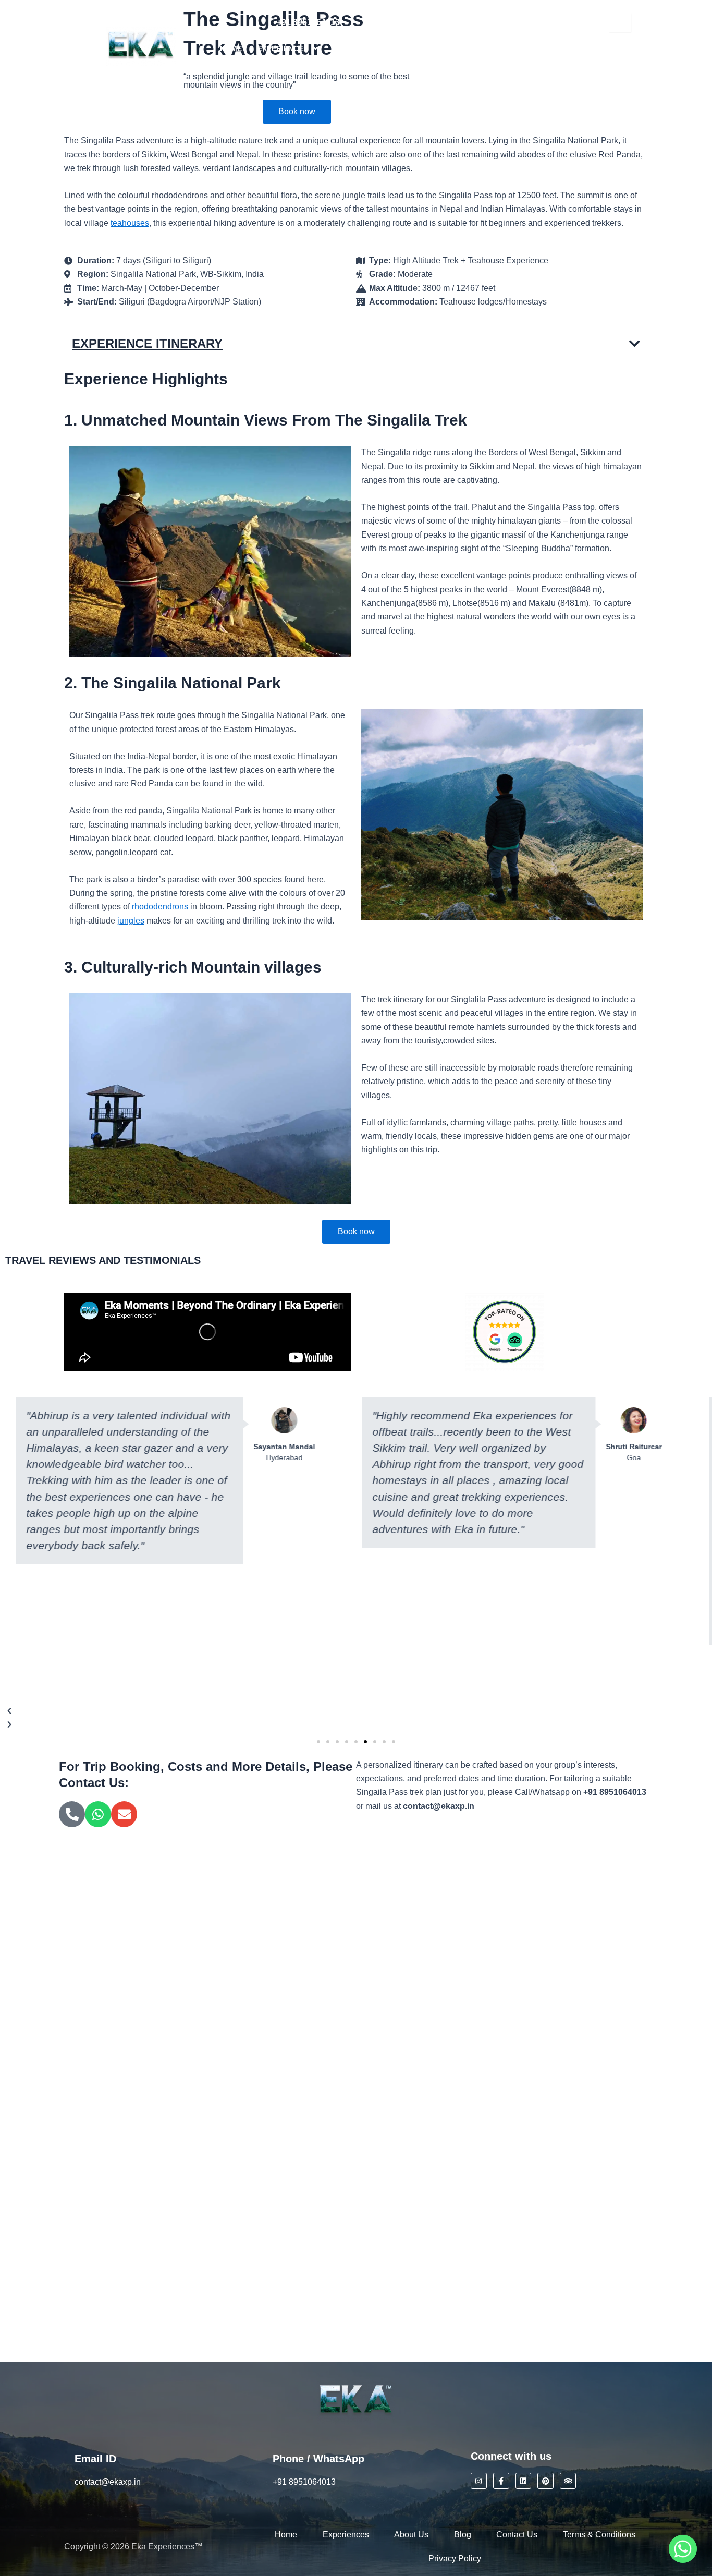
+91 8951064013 (308, 22)
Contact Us (517, 2535)
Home (286, 2535)
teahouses (130, 223)
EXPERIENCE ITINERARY (147, 343)
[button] (288, 48)
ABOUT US (401, 48)
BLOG (446, 48)
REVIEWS (350, 48)
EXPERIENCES (283, 48)
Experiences (346, 2535)
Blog (463, 2535)
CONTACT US (339, 71)
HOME (231, 48)
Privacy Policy (455, 2559)
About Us (411, 2535)
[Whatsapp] (683, 2549)
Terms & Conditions (599, 2535)
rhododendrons (160, 907)
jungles (131, 921)
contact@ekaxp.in (401, 22)
